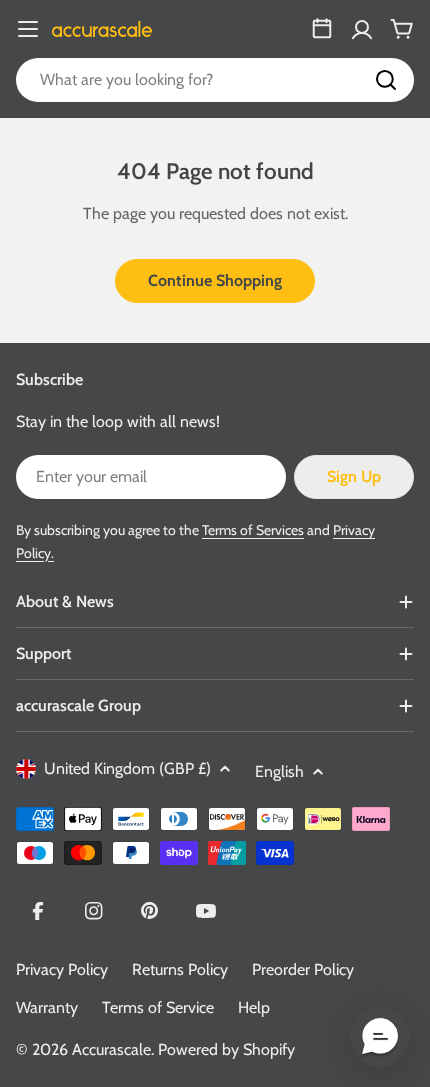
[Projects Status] (322, 29)
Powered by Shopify (226, 1049)
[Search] (386, 80)
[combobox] (215, 80)
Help (254, 1007)
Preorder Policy (303, 969)
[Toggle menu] (28, 29)
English (279, 771)
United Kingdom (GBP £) (127, 768)
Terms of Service (158, 1007)
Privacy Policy (62, 969)
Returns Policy (180, 969)
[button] (380, 1037)
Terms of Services (253, 530)
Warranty (47, 1007)
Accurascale (111, 1049)
